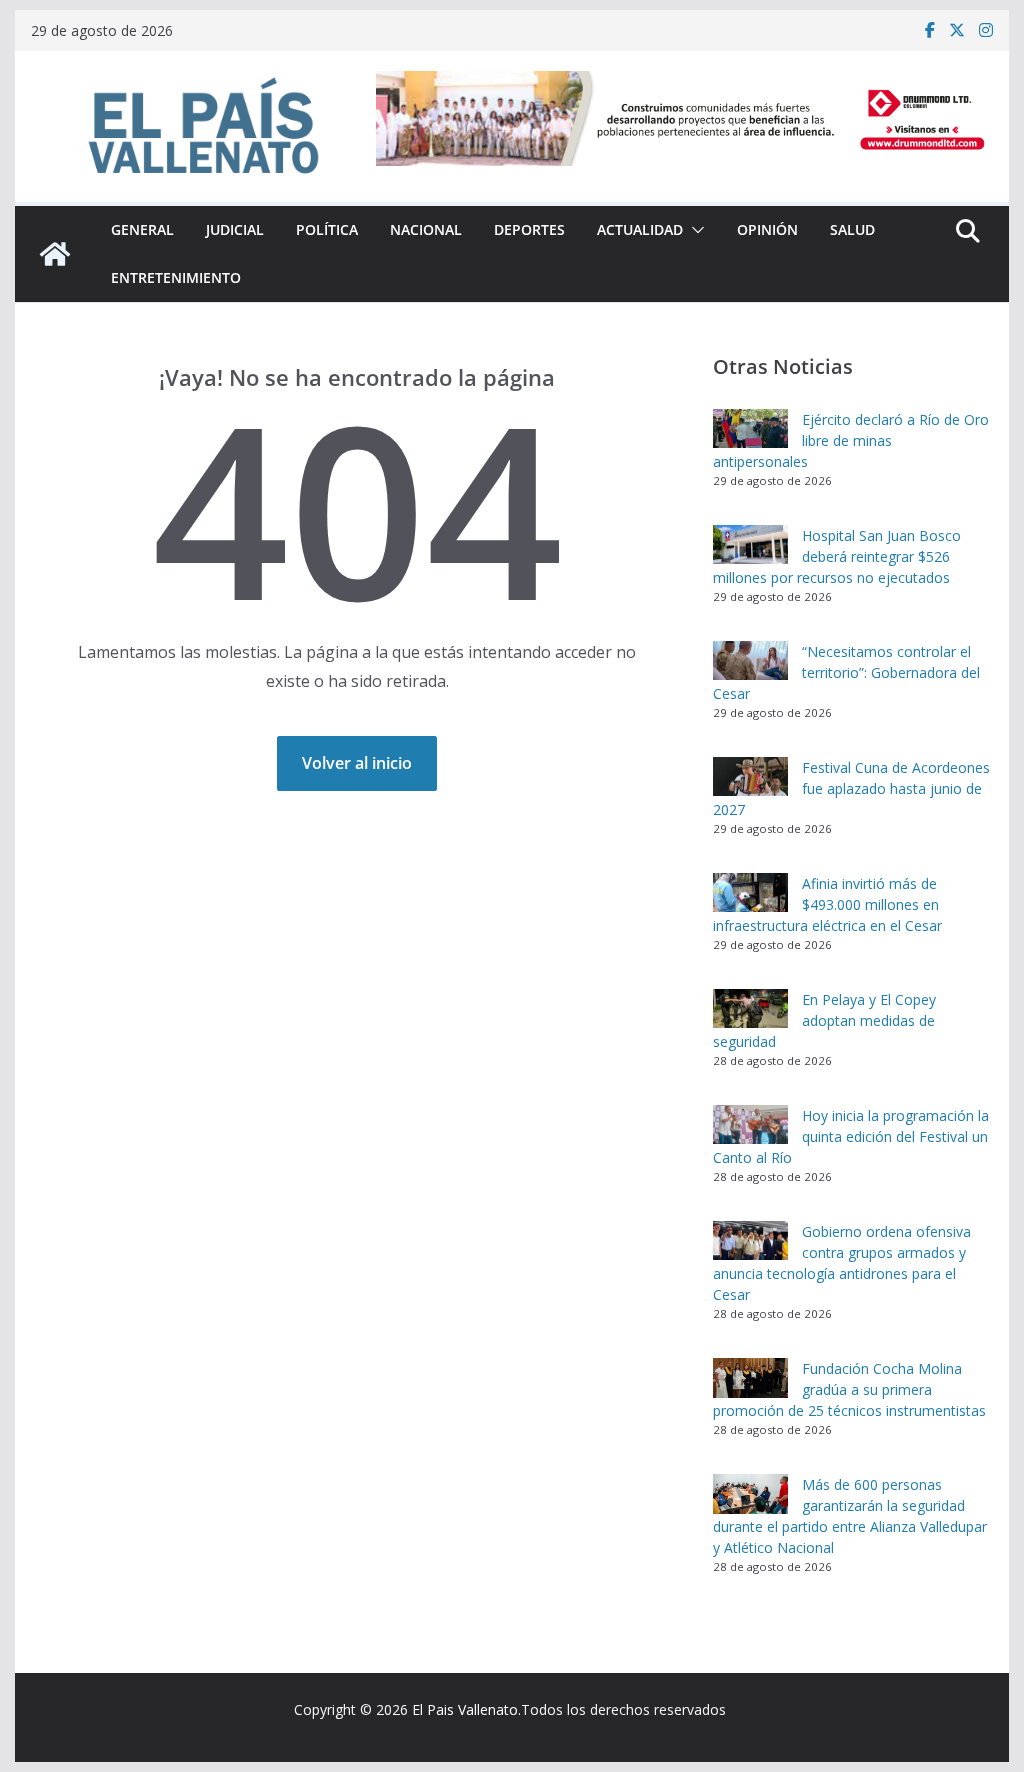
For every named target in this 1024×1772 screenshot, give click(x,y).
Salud (852, 229)
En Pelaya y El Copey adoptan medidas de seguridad (824, 1020)
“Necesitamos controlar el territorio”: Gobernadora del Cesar (846, 672)
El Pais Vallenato (465, 1709)
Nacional (426, 229)
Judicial (235, 229)
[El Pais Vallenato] (55, 254)
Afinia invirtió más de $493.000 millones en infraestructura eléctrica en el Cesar (827, 904)
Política (327, 229)
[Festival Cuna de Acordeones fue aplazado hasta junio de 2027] (750, 777)
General (142, 229)
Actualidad (640, 229)
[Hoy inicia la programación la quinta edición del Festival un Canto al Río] (750, 1125)
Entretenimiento (176, 277)
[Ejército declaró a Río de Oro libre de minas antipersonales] (750, 429)
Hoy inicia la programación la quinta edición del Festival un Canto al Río (851, 1136)
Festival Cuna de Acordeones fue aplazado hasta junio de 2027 (851, 788)
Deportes (529, 229)
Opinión (767, 229)
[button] (694, 230)
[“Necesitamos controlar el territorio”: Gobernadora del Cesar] (750, 661)
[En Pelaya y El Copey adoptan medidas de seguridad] (750, 1009)
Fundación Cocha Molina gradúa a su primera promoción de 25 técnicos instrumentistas (851, 1389)
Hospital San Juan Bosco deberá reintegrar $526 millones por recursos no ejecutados (837, 556)
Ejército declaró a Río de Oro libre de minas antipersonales (851, 440)
